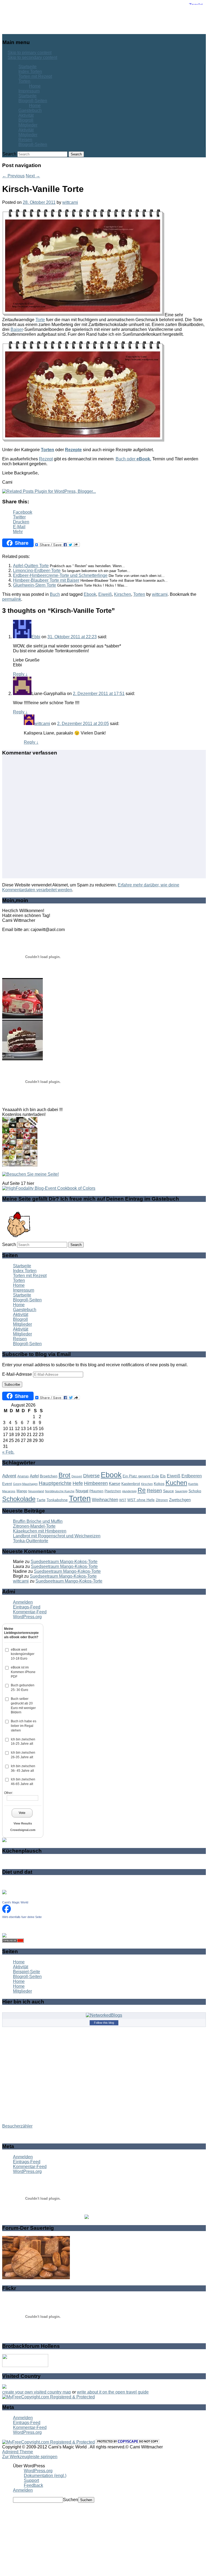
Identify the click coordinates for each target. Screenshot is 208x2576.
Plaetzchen (113, 1491)
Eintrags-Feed (27, 1607)
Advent (9, 1476)
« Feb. (8, 1452)
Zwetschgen (180, 1500)
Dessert (77, 1476)
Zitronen (162, 1500)
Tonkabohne (57, 1500)
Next (33, 176)
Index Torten (30, 72)
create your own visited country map (37, 2392)
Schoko (195, 1491)
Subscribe (12, 1385)
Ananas (23, 1476)
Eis (163, 1476)
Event (7, 1484)
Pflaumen (96, 1491)
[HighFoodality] (49, 1188)
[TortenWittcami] (22, 1059)
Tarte (41, 1500)
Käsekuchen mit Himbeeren (40, 1531)
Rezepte (73, 450)
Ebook (90, 594)
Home (35, 86)
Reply (20, 674)
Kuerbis (193, 1484)
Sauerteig (181, 1491)
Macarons (9, 1491)
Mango (22, 1491)
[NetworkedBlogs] (104, 2015)
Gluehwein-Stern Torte (35, 585)
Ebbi (36, 637)
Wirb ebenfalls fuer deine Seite (22, 1917)
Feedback (33, 2485)
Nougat (82, 1491)
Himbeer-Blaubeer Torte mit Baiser (46, 580)
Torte (40, 320)
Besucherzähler (17, 2126)
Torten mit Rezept (35, 76)
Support (31, 2480)
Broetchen (49, 1476)
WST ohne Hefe (141, 1500)
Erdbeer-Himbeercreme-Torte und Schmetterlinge (60, 575)
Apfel (34, 1476)
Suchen (71, 2500)
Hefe (78, 1483)
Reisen (25, 140)
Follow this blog (104, 2023)
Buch (55, 594)
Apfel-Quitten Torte (31, 566)
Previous (13, 176)
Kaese (115, 1483)
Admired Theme (18, 2452)
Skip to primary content (30, 53)
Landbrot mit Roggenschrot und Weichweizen (57, 1536)
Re (142, 1490)
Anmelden (23, 1602)
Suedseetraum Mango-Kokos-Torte (64, 1562)
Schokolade (19, 1499)
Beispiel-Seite (27, 1972)
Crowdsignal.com (23, 1830)
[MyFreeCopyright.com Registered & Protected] (48, 2397)
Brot (64, 1475)
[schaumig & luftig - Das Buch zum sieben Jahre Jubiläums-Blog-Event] (20, 1165)
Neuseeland (36, 1491)
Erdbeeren (192, 1476)
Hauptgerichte (55, 1483)
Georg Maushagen (25, 1484)
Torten (24, 81)
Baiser (17, 329)
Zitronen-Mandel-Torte (34, 1526)
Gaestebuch (30, 110)
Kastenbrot (131, 1484)
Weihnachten (105, 1500)
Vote (22, 1813)
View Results (23, 1823)
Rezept (46, 459)
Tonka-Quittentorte (31, 1541)
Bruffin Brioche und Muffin (38, 1521)
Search (9, 154)
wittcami (70, 202)
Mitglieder (28, 125)
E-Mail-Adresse (18, 1374)
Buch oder (133, 459)
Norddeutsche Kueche (60, 1491)
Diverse (91, 1476)
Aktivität (26, 115)
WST (123, 1500)
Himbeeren (96, 1483)
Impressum (29, 91)
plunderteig (129, 1491)
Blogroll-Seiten (33, 101)
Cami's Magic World (15, 1902)
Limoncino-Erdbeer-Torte (37, 571)
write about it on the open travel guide (113, 2392)
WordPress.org (27, 1617)
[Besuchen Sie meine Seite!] (30, 1174)
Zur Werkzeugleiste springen (30, 2457)
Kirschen (123, 594)
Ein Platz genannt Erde (141, 1476)
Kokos (159, 1484)
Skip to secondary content (32, 57)
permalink (12, 599)
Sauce (168, 1491)
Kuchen (176, 1483)
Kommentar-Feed (30, 1612)
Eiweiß (105, 594)
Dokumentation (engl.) (45, 2476)
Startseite (27, 67)
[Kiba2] (22, 1017)
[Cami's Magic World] (6, 1912)
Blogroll (26, 120)
